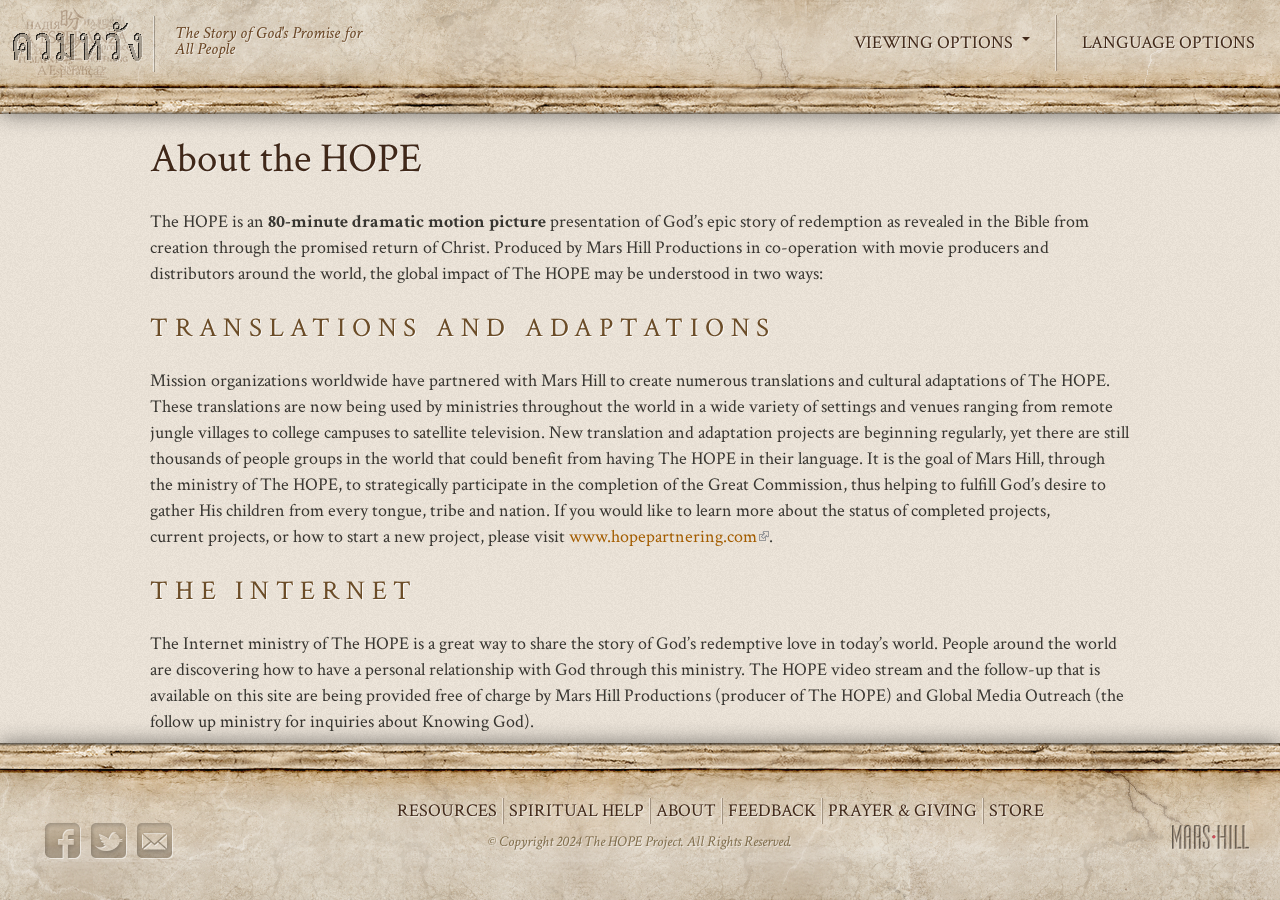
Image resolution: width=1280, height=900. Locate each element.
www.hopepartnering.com (669, 536)
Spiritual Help (576, 810)
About (686, 810)
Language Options (1168, 42)
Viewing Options (935, 42)
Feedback (772, 810)
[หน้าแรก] (85, 43)
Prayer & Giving (902, 810)
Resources (447, 810)
